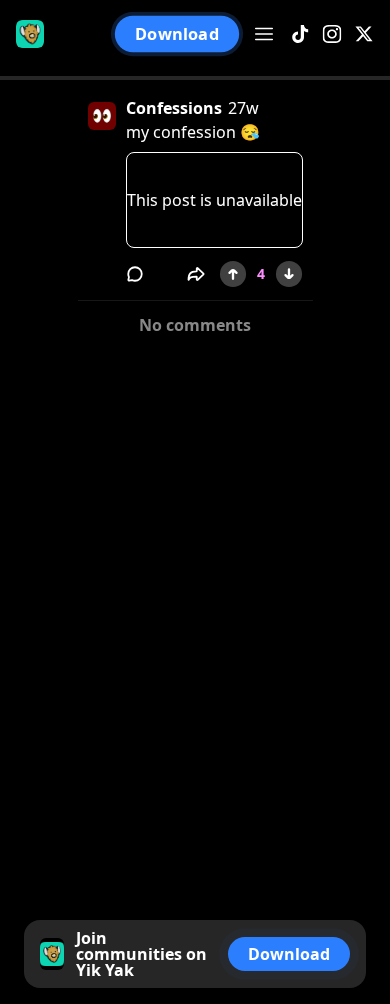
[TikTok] (300, 34)
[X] (364, 34)
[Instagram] (332, 34)
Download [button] (176, 34)
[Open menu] (264, 34)
